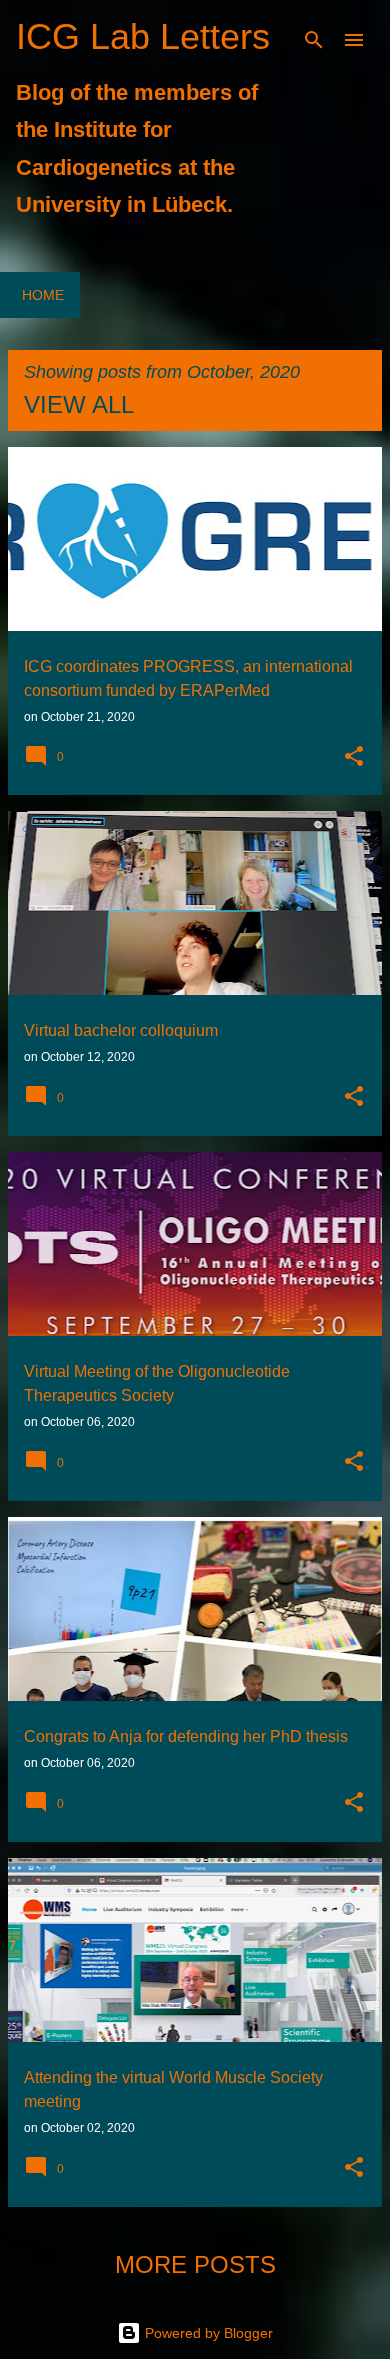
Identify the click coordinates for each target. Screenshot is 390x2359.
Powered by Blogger (207, 2333)
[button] (354, 758)
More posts (195, 2264)
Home (43, 295)
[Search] (314, 40)
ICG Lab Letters (143, 36)
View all (79, 404)
